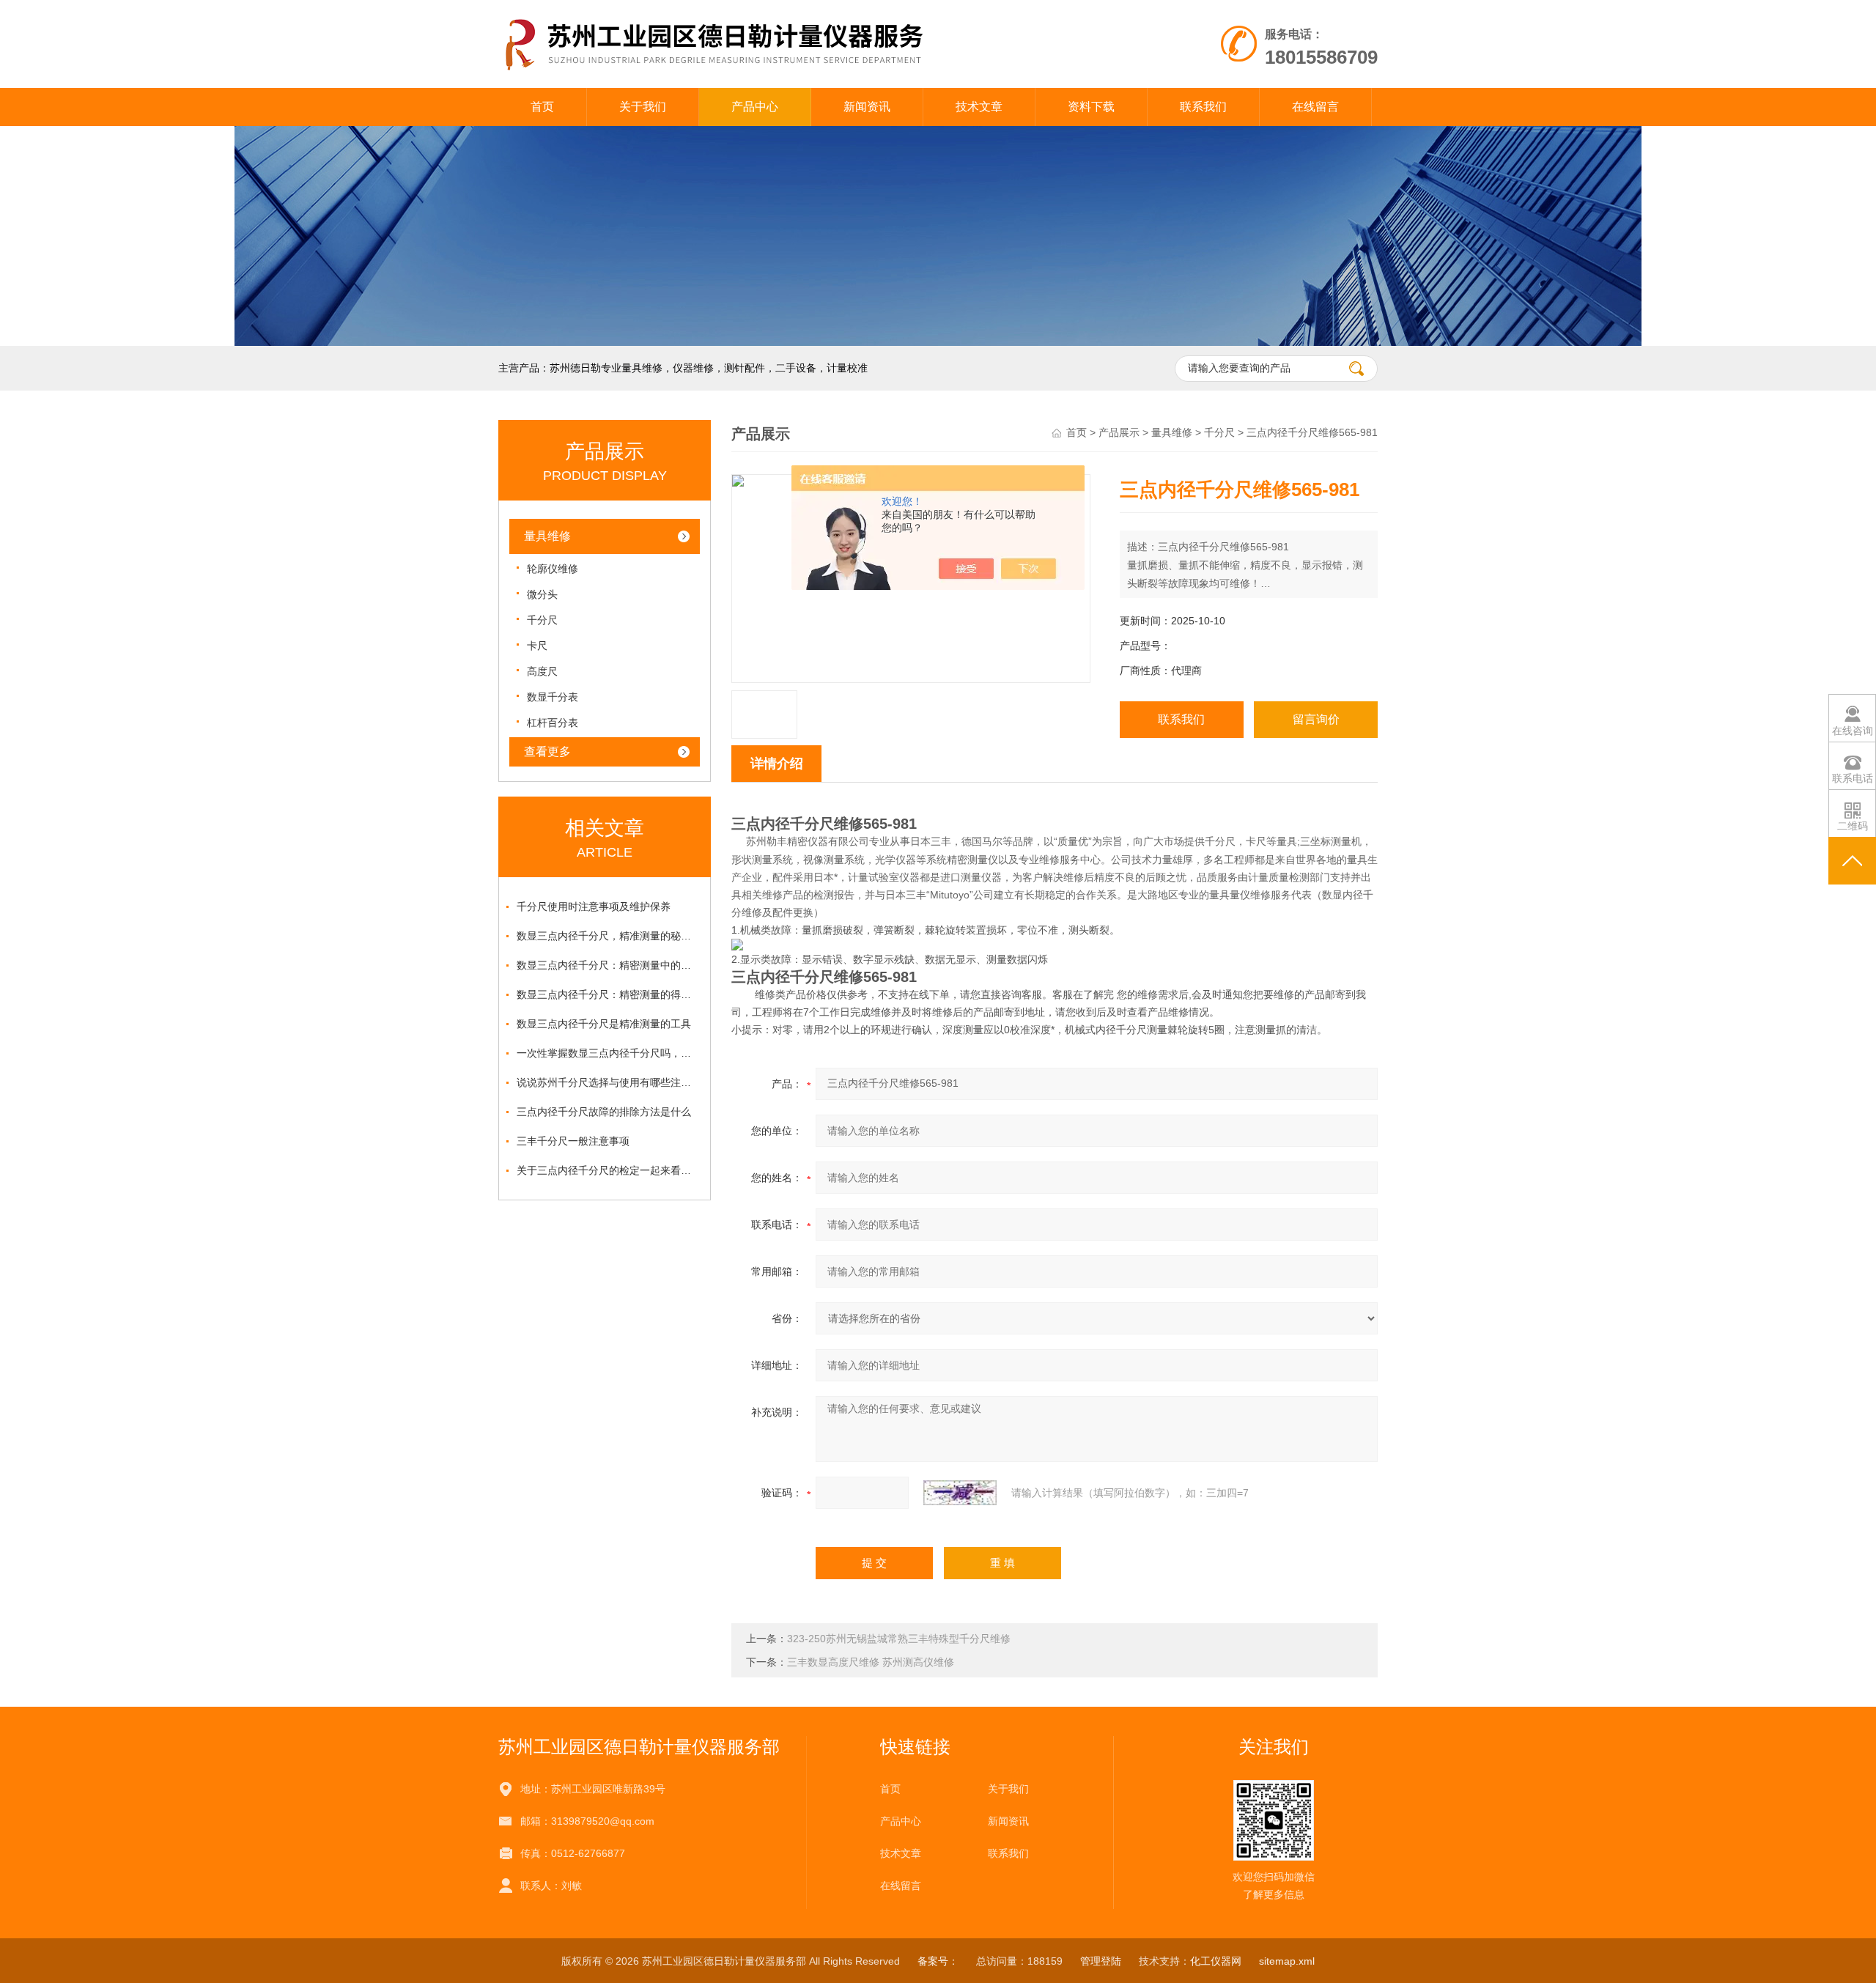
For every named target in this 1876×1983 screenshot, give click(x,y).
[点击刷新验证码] (960, 1493)
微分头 (542, 594)
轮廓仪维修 (553, 569)
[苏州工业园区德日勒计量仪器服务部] (768, 15)
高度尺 (542, 671)
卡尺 (537, 646)
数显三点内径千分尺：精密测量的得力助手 (608, 994)
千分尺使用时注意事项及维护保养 (594, 906)
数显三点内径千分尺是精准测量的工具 (604, 1024)
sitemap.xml (1287, 1961)
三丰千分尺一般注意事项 (573, 1141)
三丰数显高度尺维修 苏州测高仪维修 (871, 1662)
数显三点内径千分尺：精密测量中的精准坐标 (608, 965)
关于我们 (643, 107)
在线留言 (1315, 107)
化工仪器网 (1216, 1961)
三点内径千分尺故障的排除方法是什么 (604, 1112)
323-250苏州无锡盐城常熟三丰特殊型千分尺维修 (899, 1639)
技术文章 (979, 107)
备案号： (938, 1961)
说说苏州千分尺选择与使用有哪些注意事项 (608, 1082)
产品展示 (1119, 432)
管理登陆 (1101, 1961)
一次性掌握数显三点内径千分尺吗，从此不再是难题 (608, 1053)
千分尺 (542, 620)
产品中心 (755, 107)
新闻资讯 (867, 107)
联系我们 (1203, 107)
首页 (542, 107)
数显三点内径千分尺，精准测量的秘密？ (608, 936)
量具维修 (547, 536)
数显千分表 (553, 697)
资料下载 (1091, 107)
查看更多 (547, 752)
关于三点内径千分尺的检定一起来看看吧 (608, 1170)
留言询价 (1316, 719)
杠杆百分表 (553, 723)
